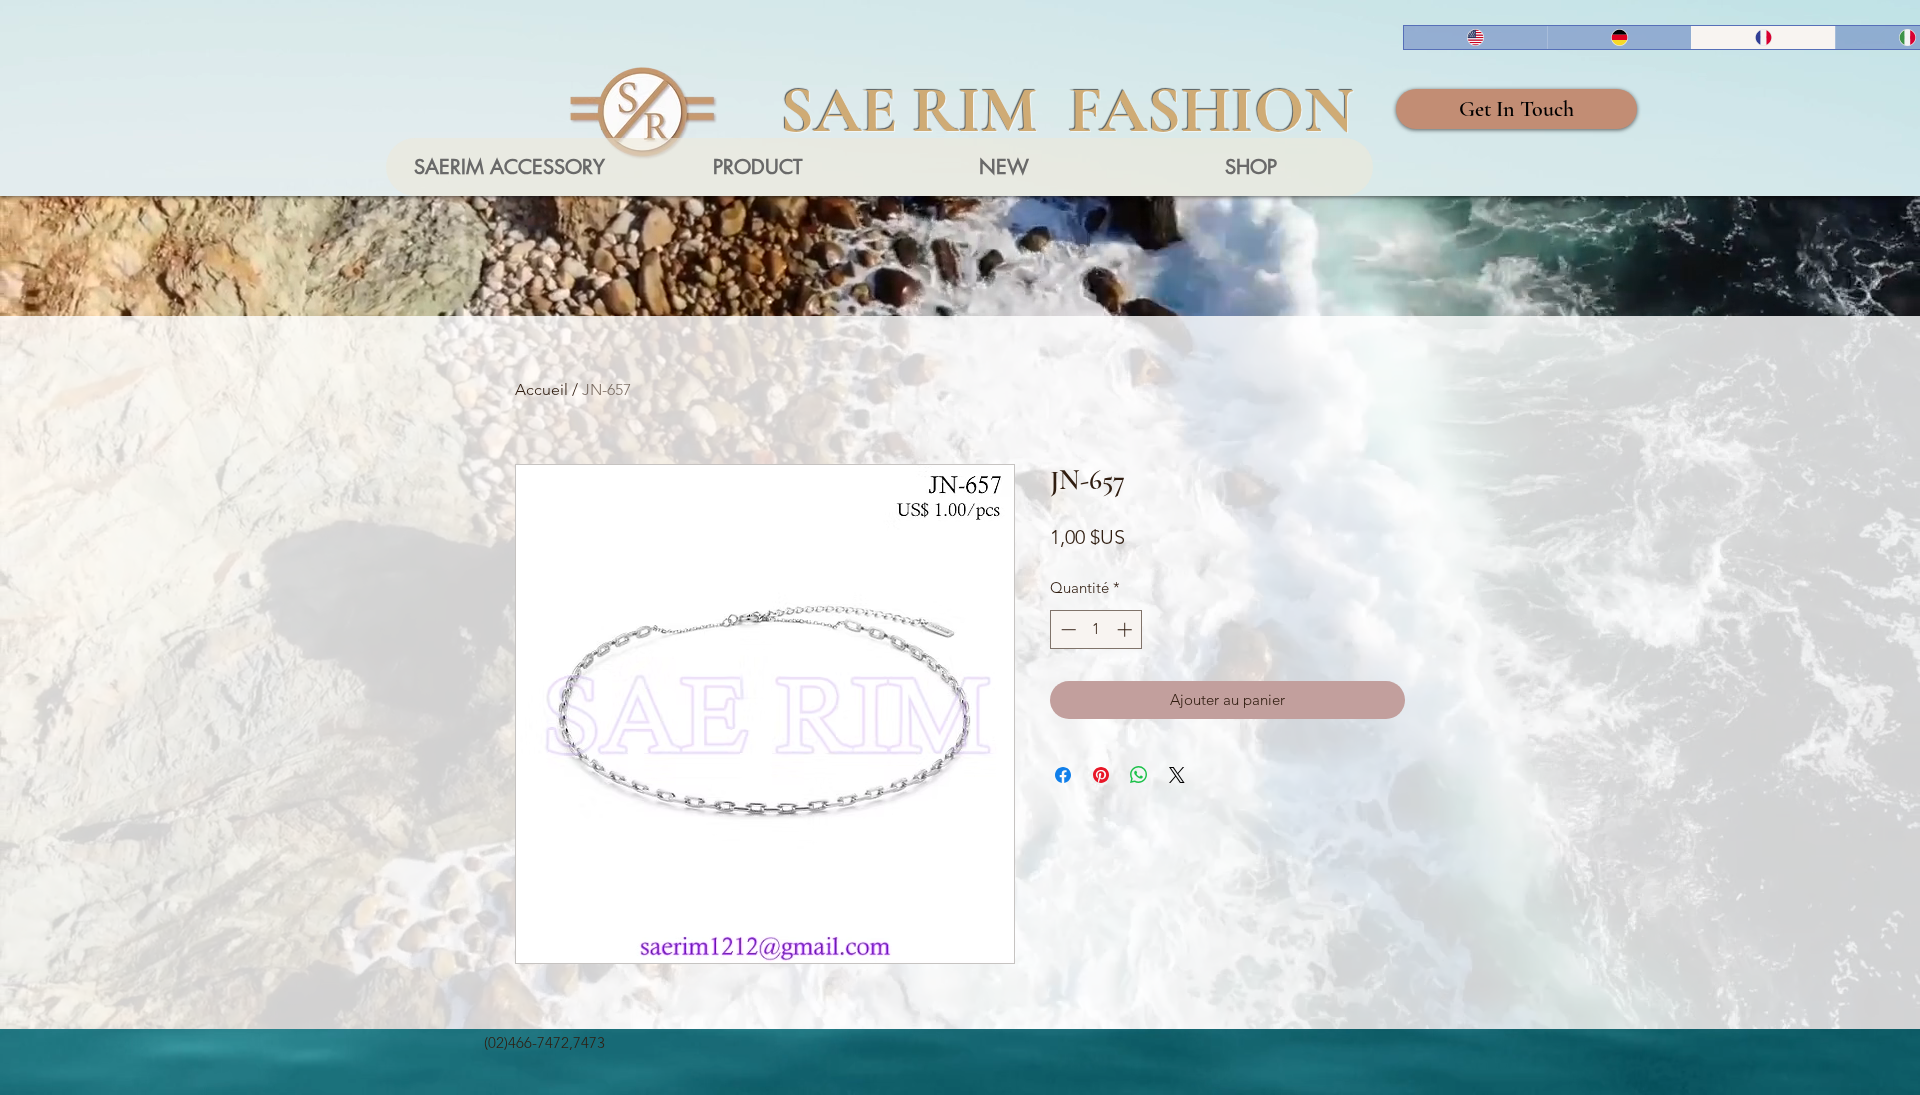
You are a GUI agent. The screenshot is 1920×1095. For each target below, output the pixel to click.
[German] (1619, 37)
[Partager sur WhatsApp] (1139, 775)
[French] (1763, 37)
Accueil (541, 389)
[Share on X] (1177, 775)
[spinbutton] (1096, 629)
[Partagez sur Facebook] (1063, 775)
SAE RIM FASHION (1067, 110)
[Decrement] (1066, 629)
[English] (1475, 37)
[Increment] (1126, 629)
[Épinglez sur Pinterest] (1101, 775)
